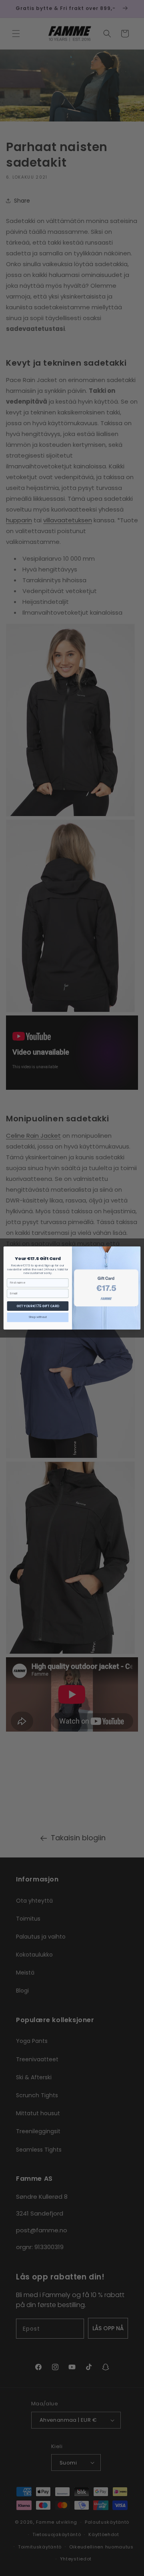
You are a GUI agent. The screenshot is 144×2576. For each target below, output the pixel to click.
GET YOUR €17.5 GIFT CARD (38, 1306)
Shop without (38, 1317)
